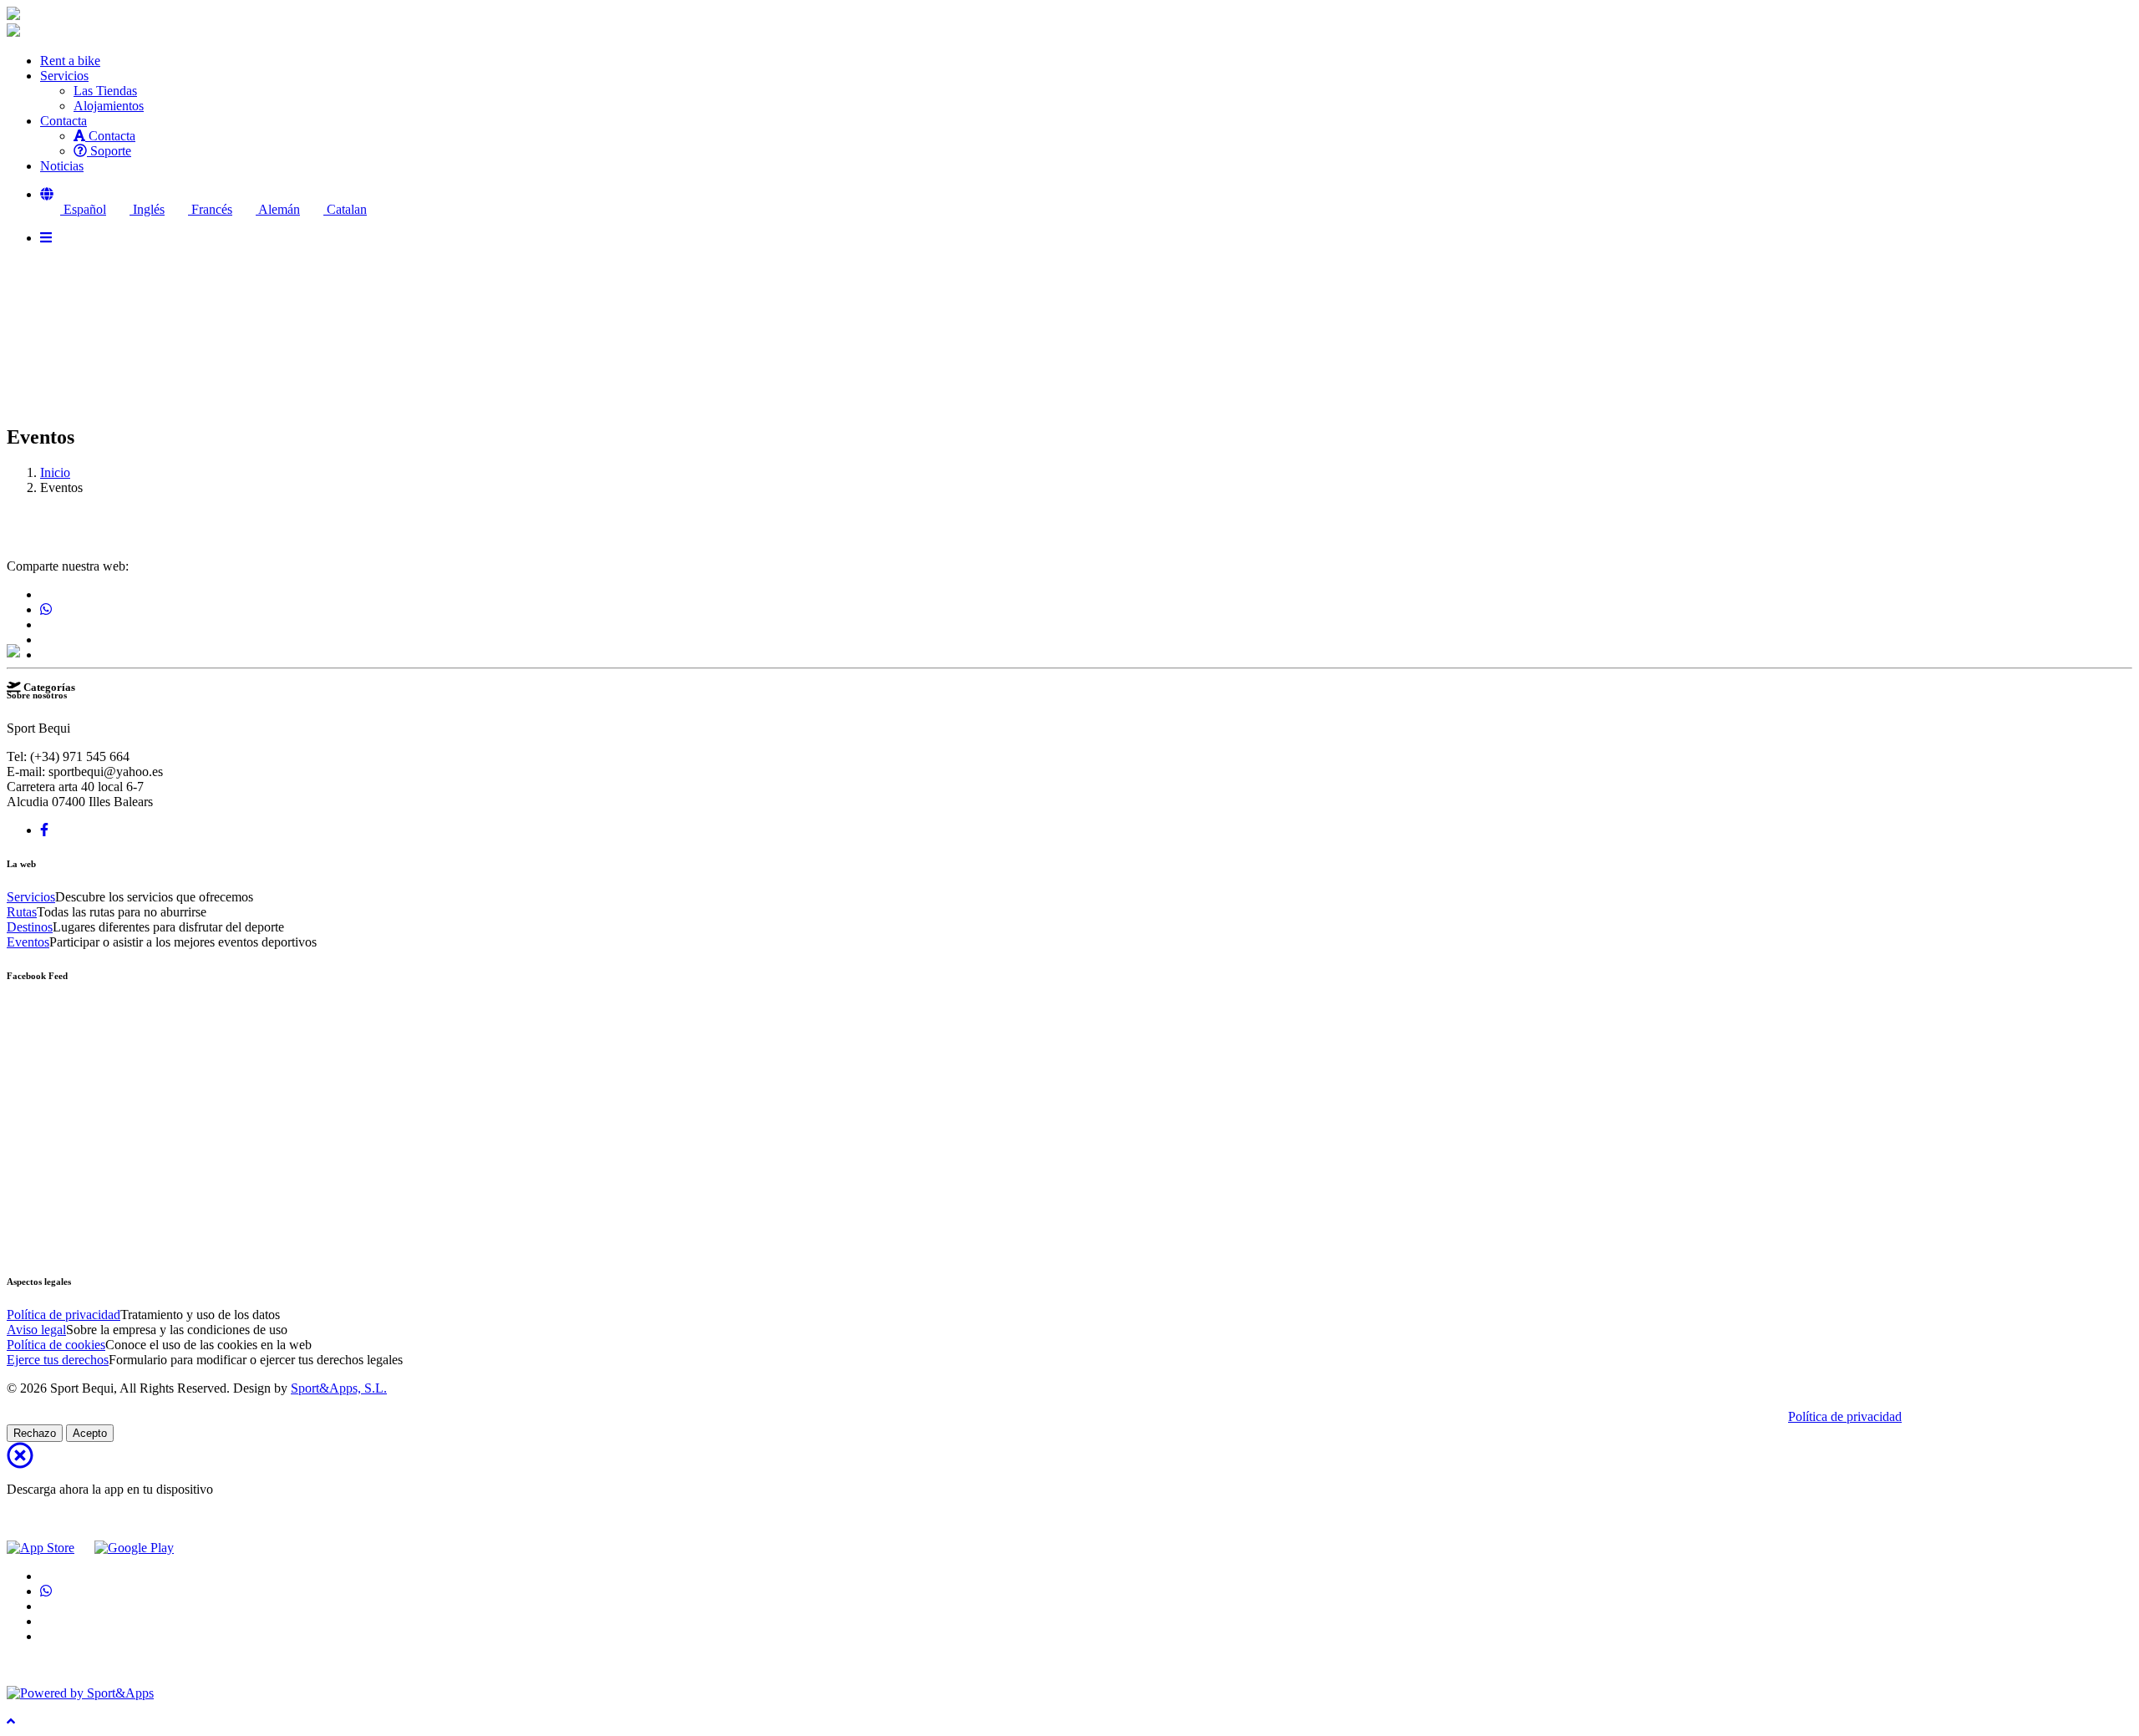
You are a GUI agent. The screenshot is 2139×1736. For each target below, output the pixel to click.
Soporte (109, 151)
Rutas (22, 912)
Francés (210, 209)
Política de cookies (56, 1345)
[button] (47, 194)
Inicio (55, 472)
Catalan (345, 209)
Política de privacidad (64, 1315)
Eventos (28, 942)
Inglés (147, 209)
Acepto (90, 1433)
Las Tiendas (105, 91)
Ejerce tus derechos (58, 1360)
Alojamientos (109, 106)
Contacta (110, 136)
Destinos (30, 927)
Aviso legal (36, 1330)
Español (83, 209)
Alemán (278, 209)
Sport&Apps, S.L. (339, 1388)
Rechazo (35, 1433)
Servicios (31, 897)
